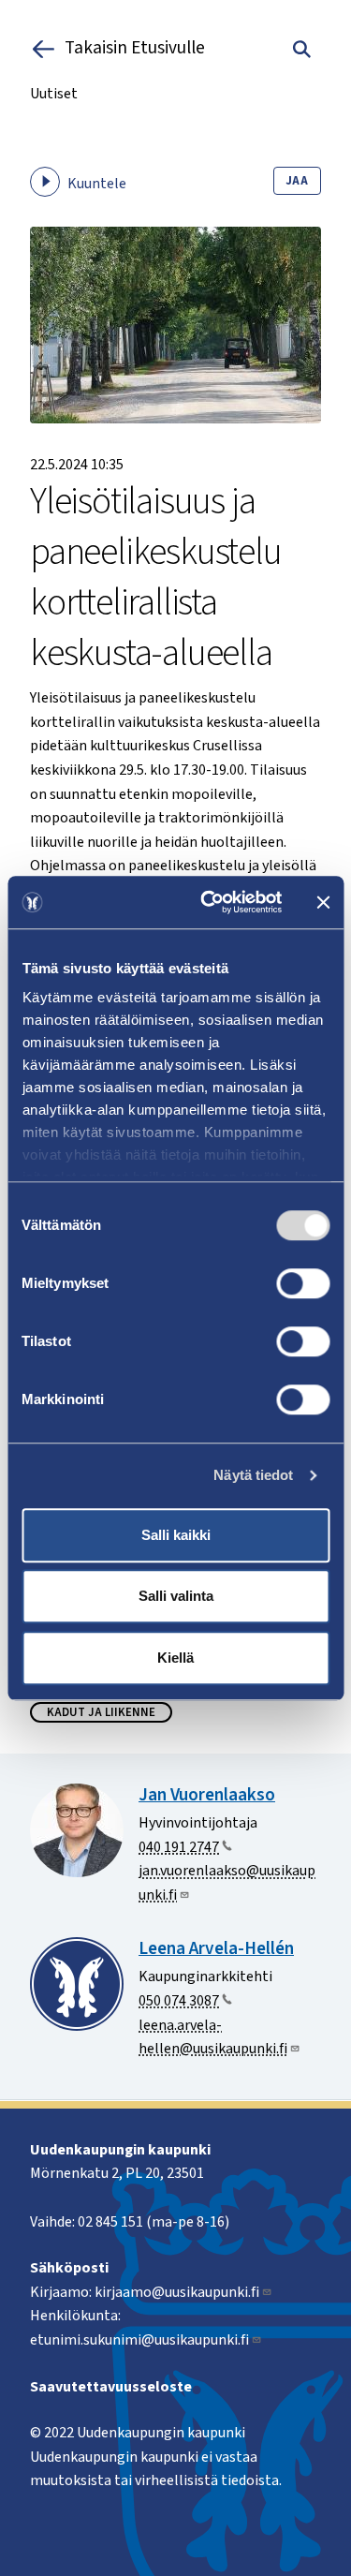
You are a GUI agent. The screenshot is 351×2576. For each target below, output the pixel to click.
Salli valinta (176, 1596)
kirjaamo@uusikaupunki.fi (177, 2292)
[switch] (303, 1283)
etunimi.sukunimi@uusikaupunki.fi (139, 2340)
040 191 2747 (179, 1847)
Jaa (297, 181)
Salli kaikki (176, 1535)
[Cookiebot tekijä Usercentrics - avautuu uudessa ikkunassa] (209, 902)
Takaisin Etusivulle (135, 49)
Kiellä (175, 1658)
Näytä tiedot (253, 1475)
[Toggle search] (302, 49)
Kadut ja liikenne (101, 1712)
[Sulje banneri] (323, 902)
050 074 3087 (179, 2001)
